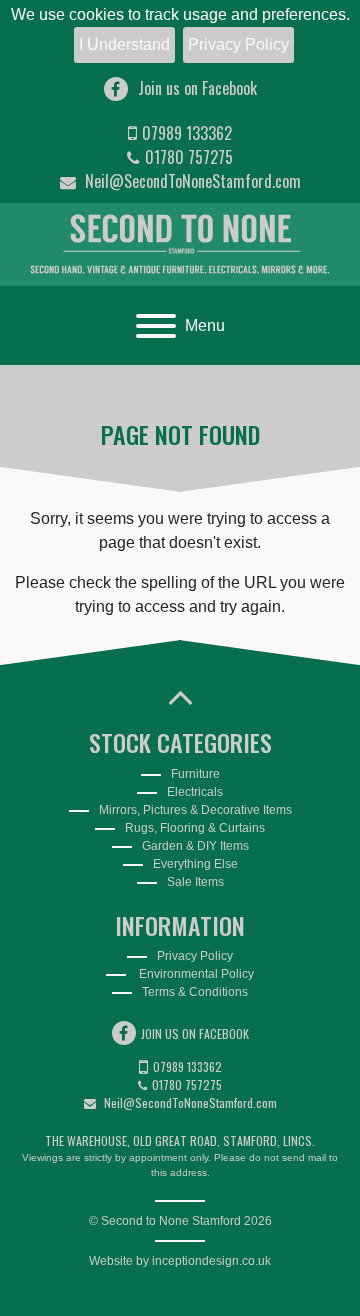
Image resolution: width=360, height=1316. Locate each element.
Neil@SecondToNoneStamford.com (191, 181)
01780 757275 (189, 157)
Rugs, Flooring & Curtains (195, 828)
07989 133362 (187, 133)
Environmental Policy (195, 974)
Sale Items (195, 882)
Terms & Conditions (195, 992)
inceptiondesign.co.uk (211, 1261)
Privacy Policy (238, 44)
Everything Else (195, 864)
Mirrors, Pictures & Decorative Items (195, 810)
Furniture (195, 774)
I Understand (124, 44)
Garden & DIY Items (195, 846)
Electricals (195, 792)
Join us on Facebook (197, 88)
